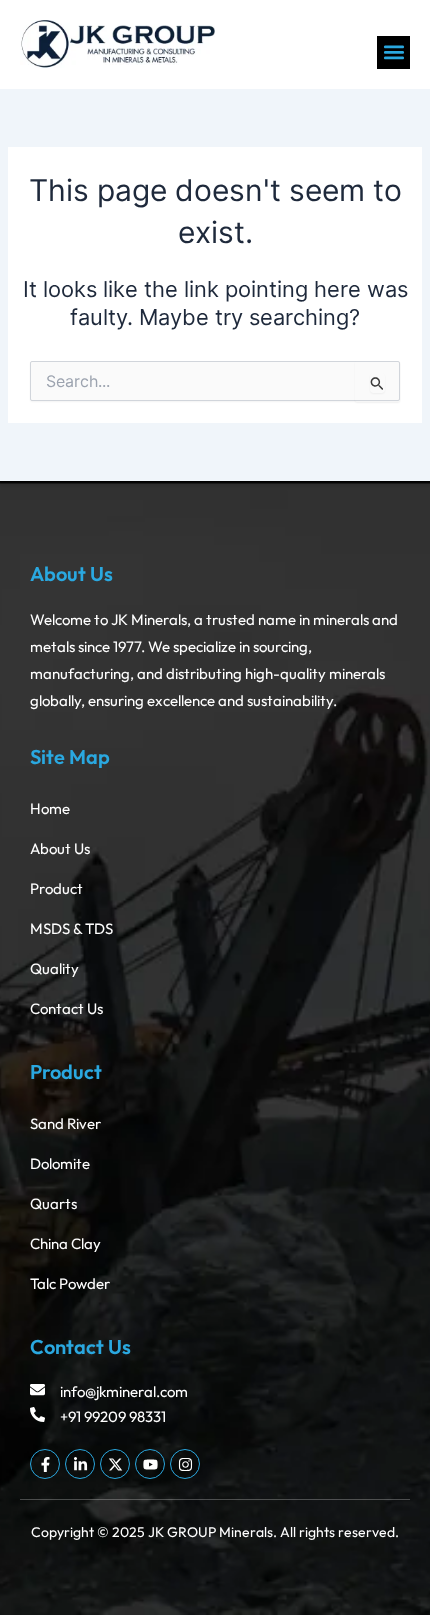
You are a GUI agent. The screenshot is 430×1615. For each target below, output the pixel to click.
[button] (393, 52)
